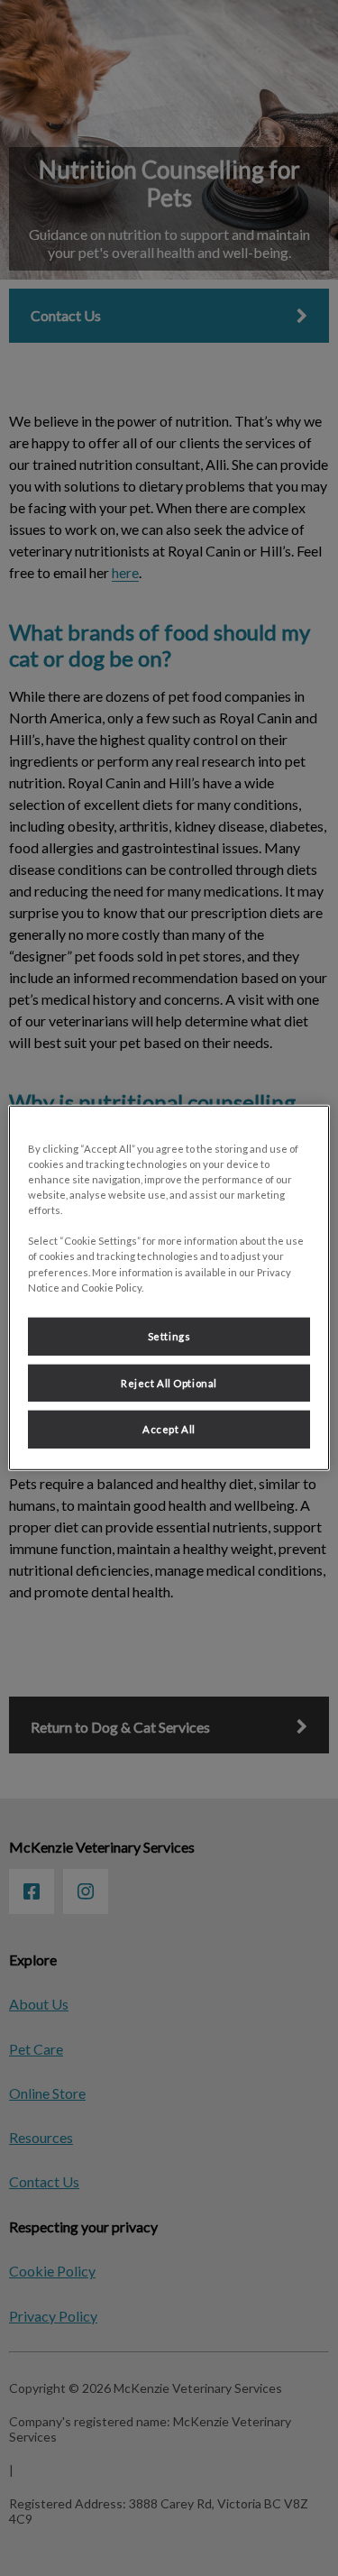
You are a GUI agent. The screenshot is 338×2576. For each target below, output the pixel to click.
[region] (169, 1288)
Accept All (169, 1429)
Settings (169, 1335)
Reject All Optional (169, 1382)
